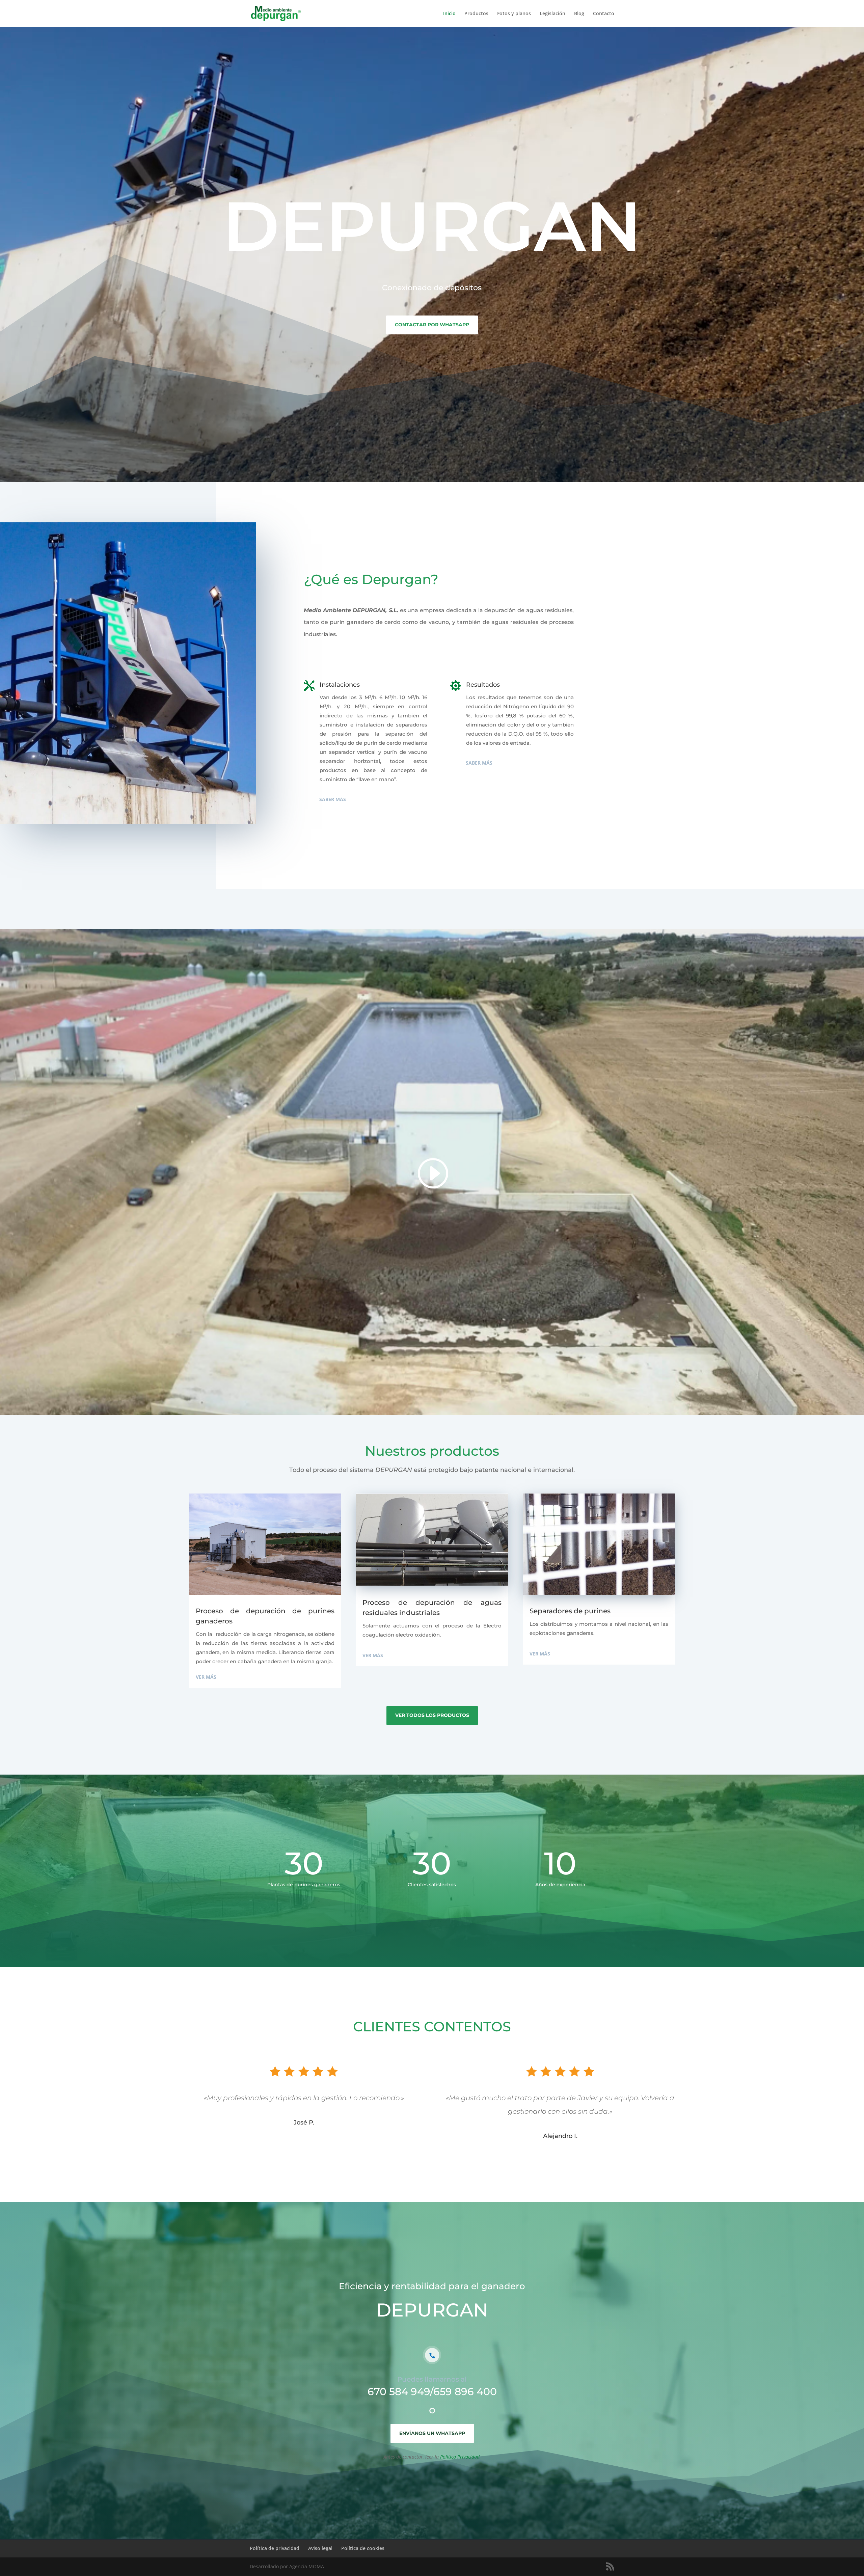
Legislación (552, 14)
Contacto (604, 14)
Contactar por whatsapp (432, 325)
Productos (476, 14)
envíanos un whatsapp (432, 2433)
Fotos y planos (514, 14)
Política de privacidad (275, 2548)
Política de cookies (363, 2548)
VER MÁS (206, 1677)
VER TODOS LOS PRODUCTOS (432, 1715)
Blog (579, 14)
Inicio (449, 14)
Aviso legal (320, 2548)
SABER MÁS (333, 799)
